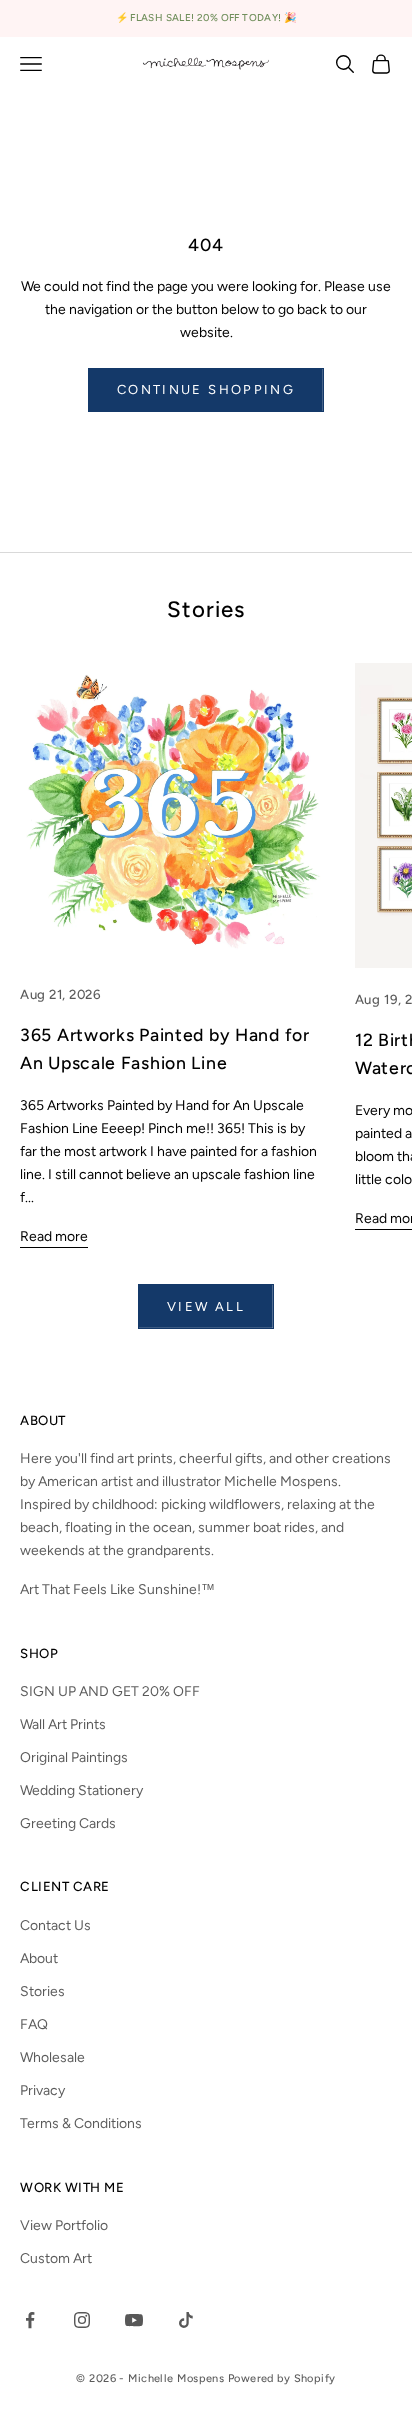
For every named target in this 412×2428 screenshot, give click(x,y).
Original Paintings (74, 1757)
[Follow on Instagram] (82, 2320)
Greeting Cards (68, 1823)
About (39, 1958)
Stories (42, 1991)
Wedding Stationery (81, 1790)
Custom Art (56, 2258)
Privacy (42, 2090)
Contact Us (55, 1925)
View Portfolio (64, 2225)
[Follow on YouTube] (134, 2320)
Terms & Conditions (81, 2123)
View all (206, 1306)
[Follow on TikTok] (186, 2320)
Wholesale (52, 2057)
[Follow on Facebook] (30, 2320)
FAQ (34, 2024)
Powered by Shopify (282, 2378)
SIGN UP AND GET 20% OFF (110, 1691)
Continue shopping (206, 389)
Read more (54, 1236)
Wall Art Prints (63, 1724)
